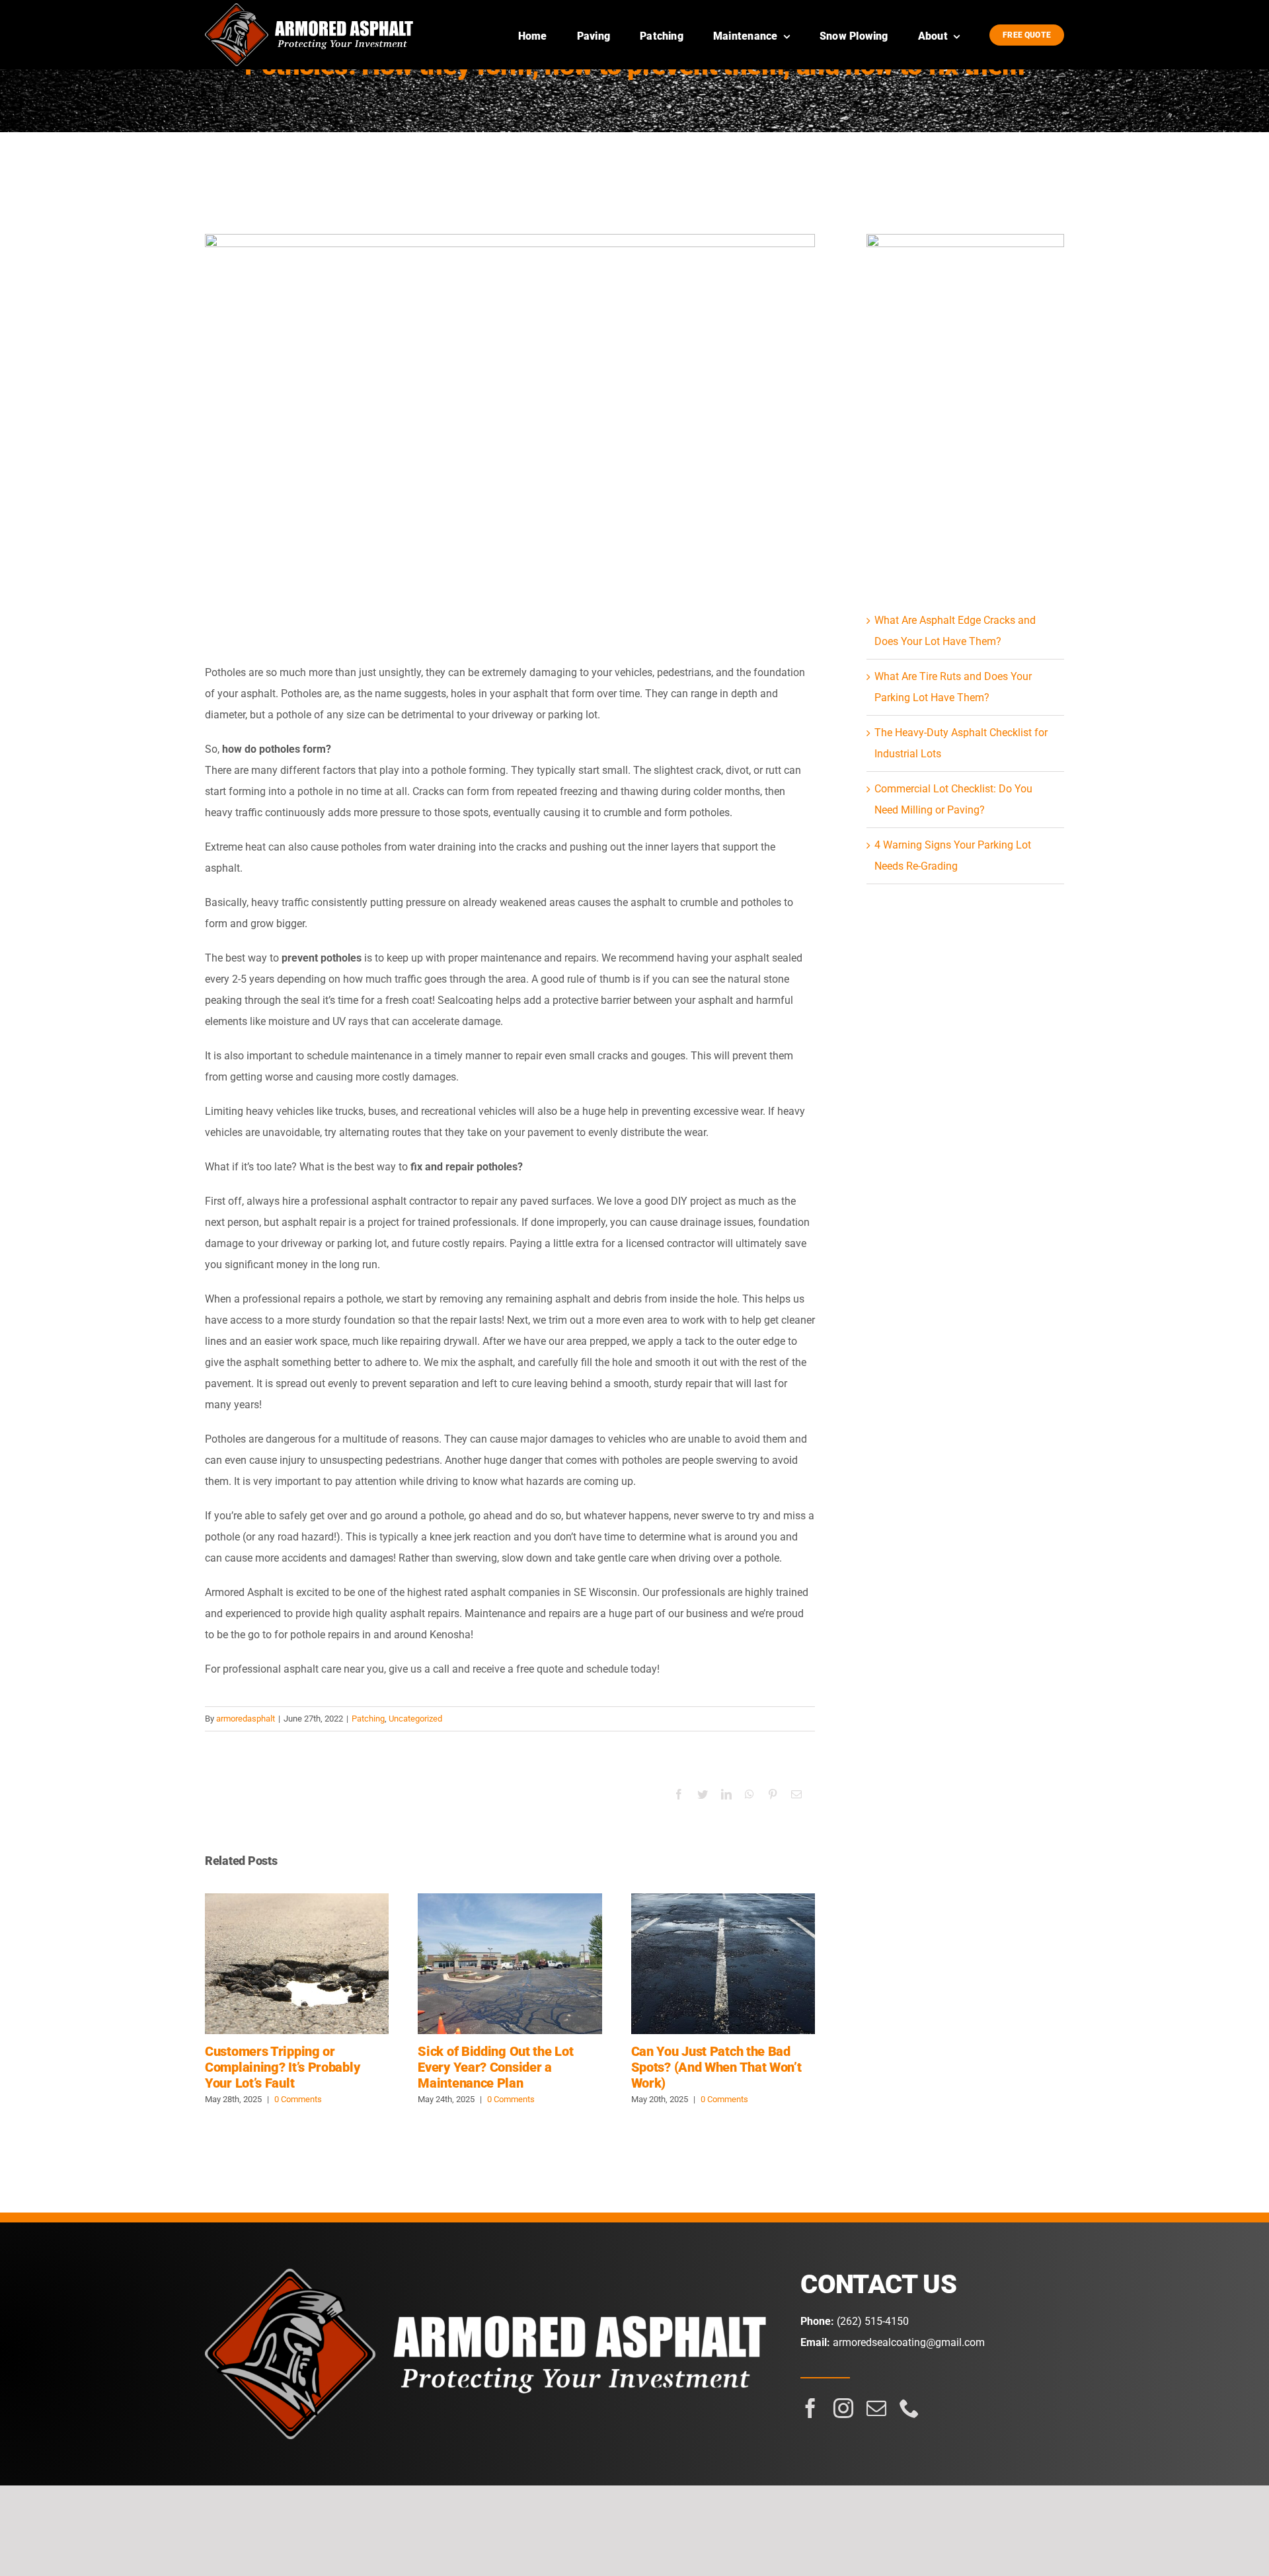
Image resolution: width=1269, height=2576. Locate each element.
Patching (368, 1719)
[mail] (876, 2408)
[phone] (909, 2408)
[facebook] (810, 2408)
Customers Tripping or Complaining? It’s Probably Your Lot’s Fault (297, 1964)
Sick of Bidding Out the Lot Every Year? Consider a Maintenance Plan (510, 1964)
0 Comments (298, 2099)
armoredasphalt (246, 1719)
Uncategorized (415, 1719)
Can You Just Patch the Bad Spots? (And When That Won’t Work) (723, 1964)
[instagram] (843, 2408)
